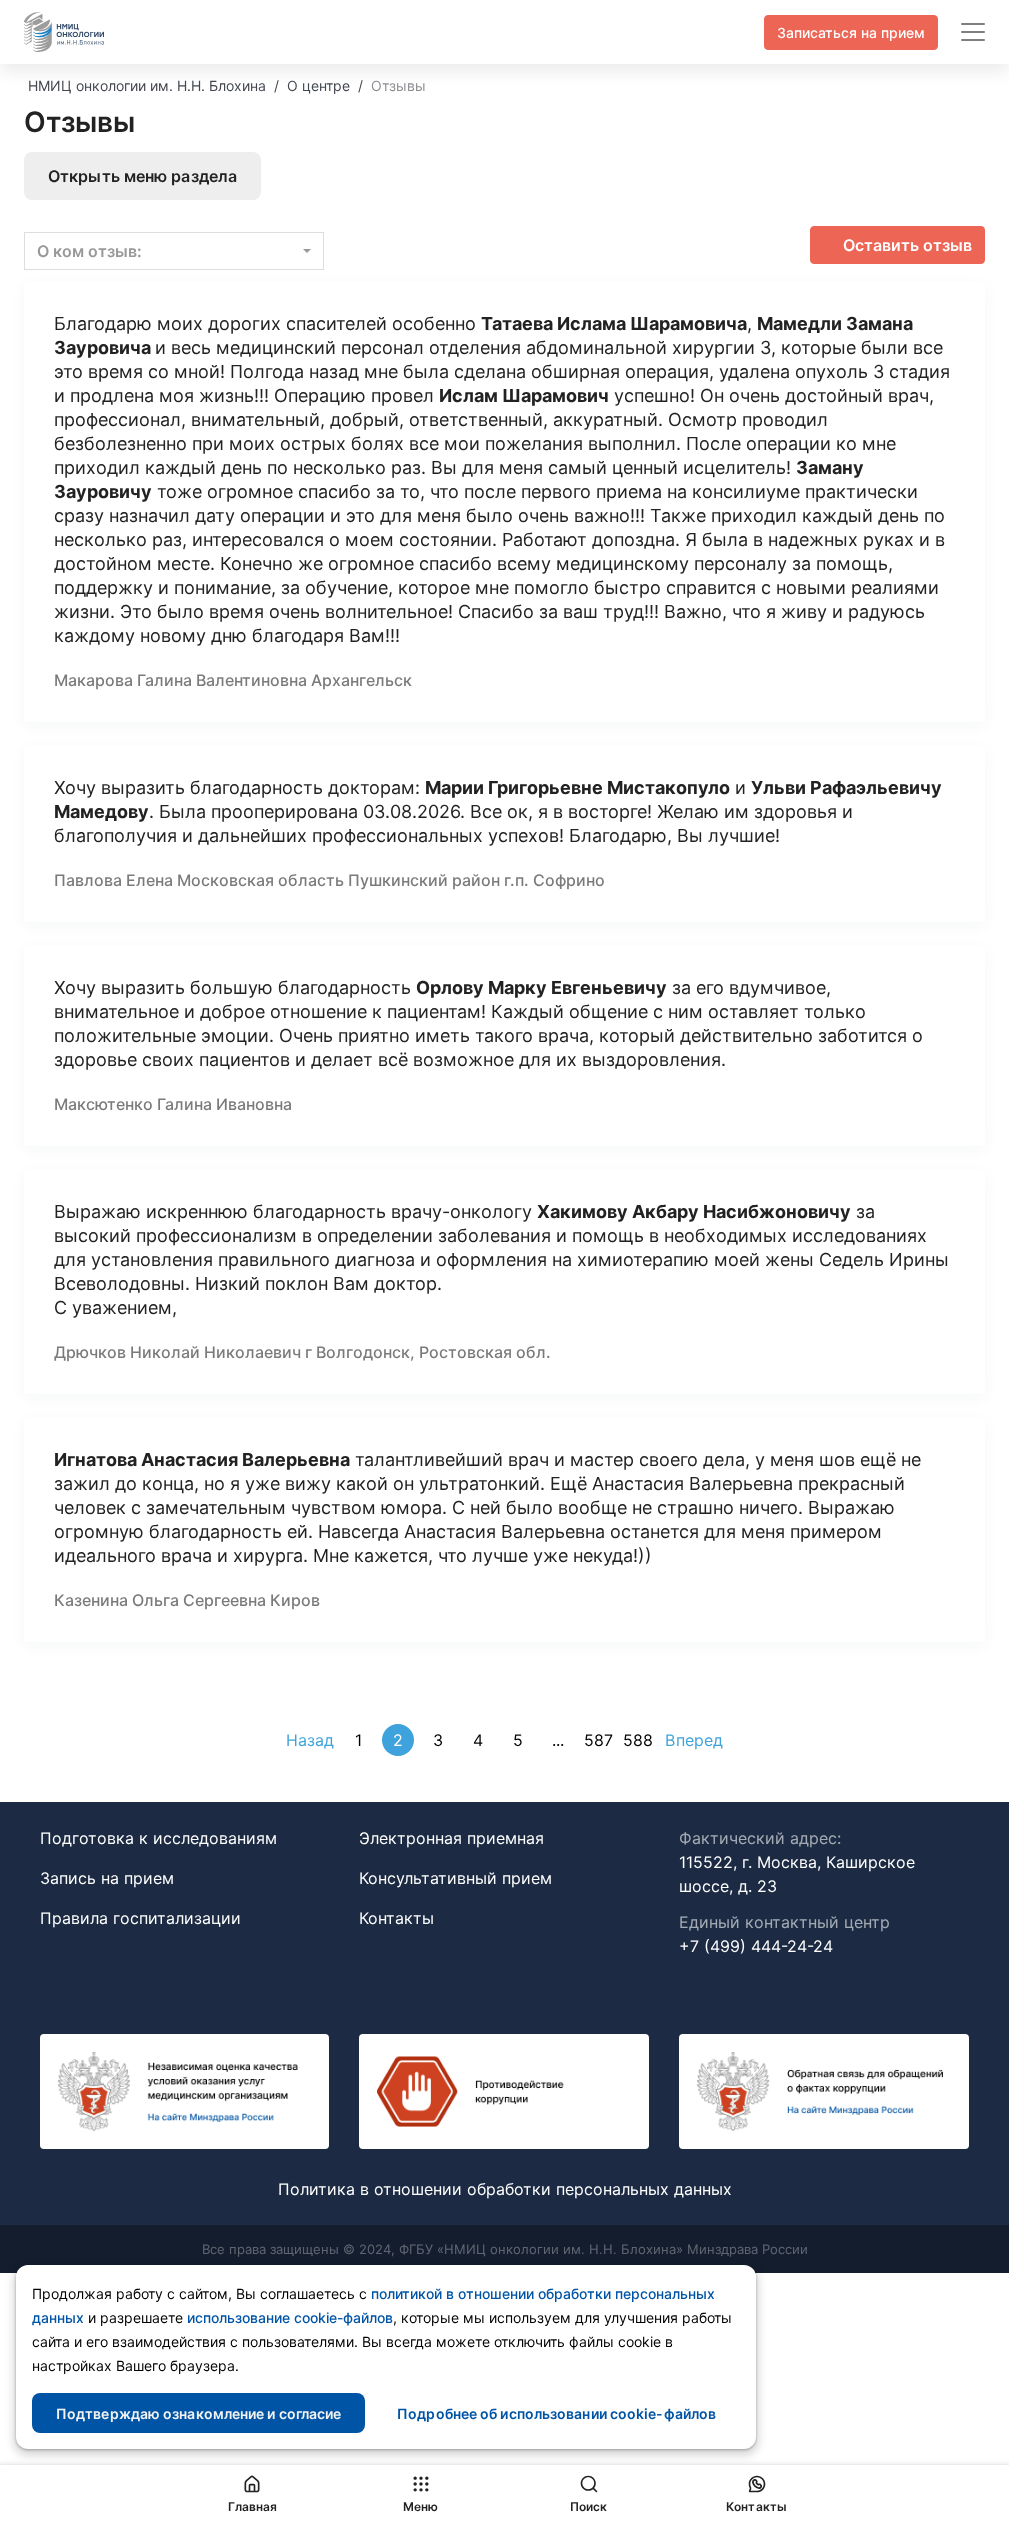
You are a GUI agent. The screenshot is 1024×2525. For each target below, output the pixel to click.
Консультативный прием (455, 1878)
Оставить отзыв (907, 245)
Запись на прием (107, 1878)
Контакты (396, 1918)
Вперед (694, 1740)
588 (638, 1740)
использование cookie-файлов (290, 2317)
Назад (310, 1740)
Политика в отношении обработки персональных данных (505, 2189)
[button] (174, 251)
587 (598, 1740)
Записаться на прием (851, 32)
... (558, 1740)
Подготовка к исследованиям (158, 1838)
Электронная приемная (451, 1838)
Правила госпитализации (140, 1918)
